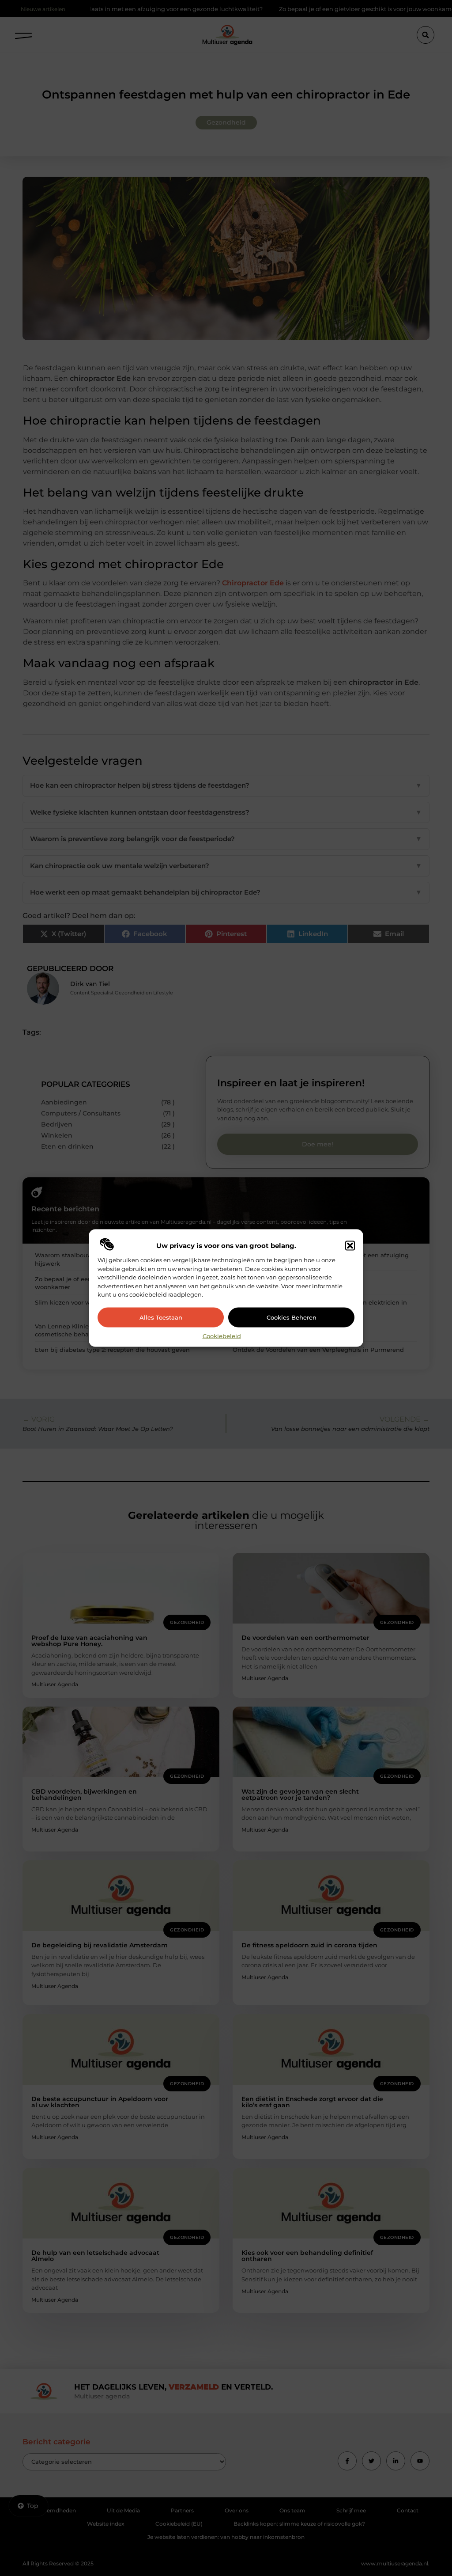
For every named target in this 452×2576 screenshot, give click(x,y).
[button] (350, 1246)
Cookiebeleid (222, 1335)
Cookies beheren (292, 1317)
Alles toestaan (161, 1317)
